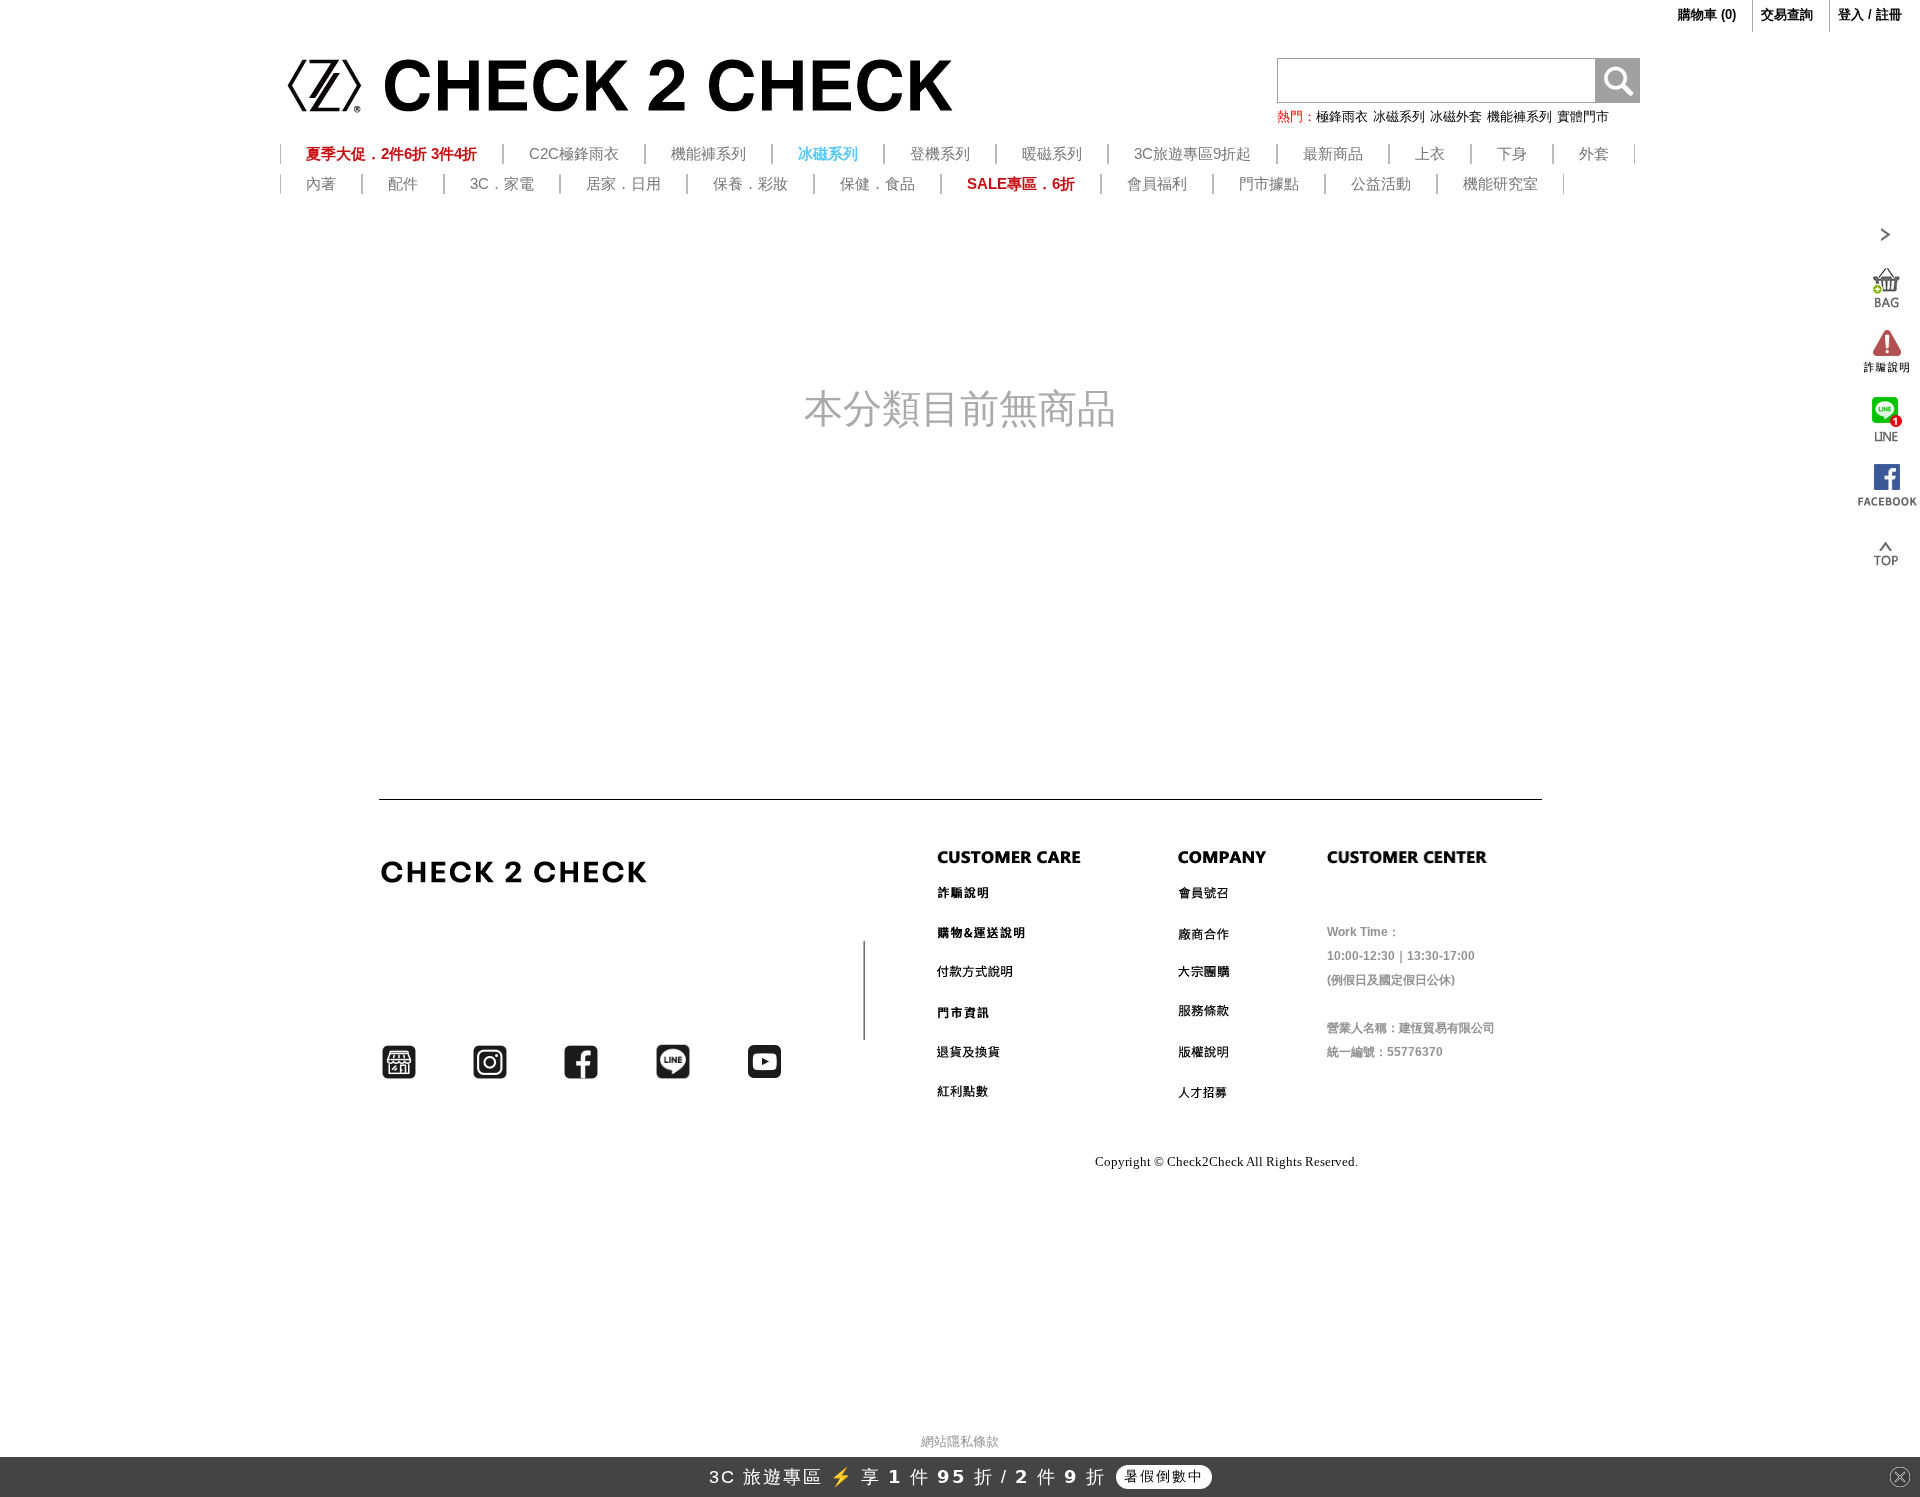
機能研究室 (1500, 183)
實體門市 (1583, 116)
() (1707, 14)
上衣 (1430, 153)
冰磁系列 (1399, 116)
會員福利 (1157, 183)
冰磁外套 (1456, 116)
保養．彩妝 (750, 183)
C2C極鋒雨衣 (574, 153)
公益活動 (1381, 183)
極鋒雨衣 (1342, 116)
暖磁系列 (1052, 153)
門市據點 (1269, 183)
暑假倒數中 (1164, 1476)
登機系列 (940, 153)
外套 (1594, 153)
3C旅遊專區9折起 (1192, 153)
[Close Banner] (1900, 1477)
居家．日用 (623, 183)
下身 (1512, 153)
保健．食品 (877, 183)
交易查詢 (1787, 14)
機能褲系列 (1519, 116)
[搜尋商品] (1617, 84)
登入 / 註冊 (1870, 14)
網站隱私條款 (960, 1441)
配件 (403, 183)
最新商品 (1333, 153)
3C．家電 (502, 183)
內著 (321, 183)
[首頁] (620, 93)
